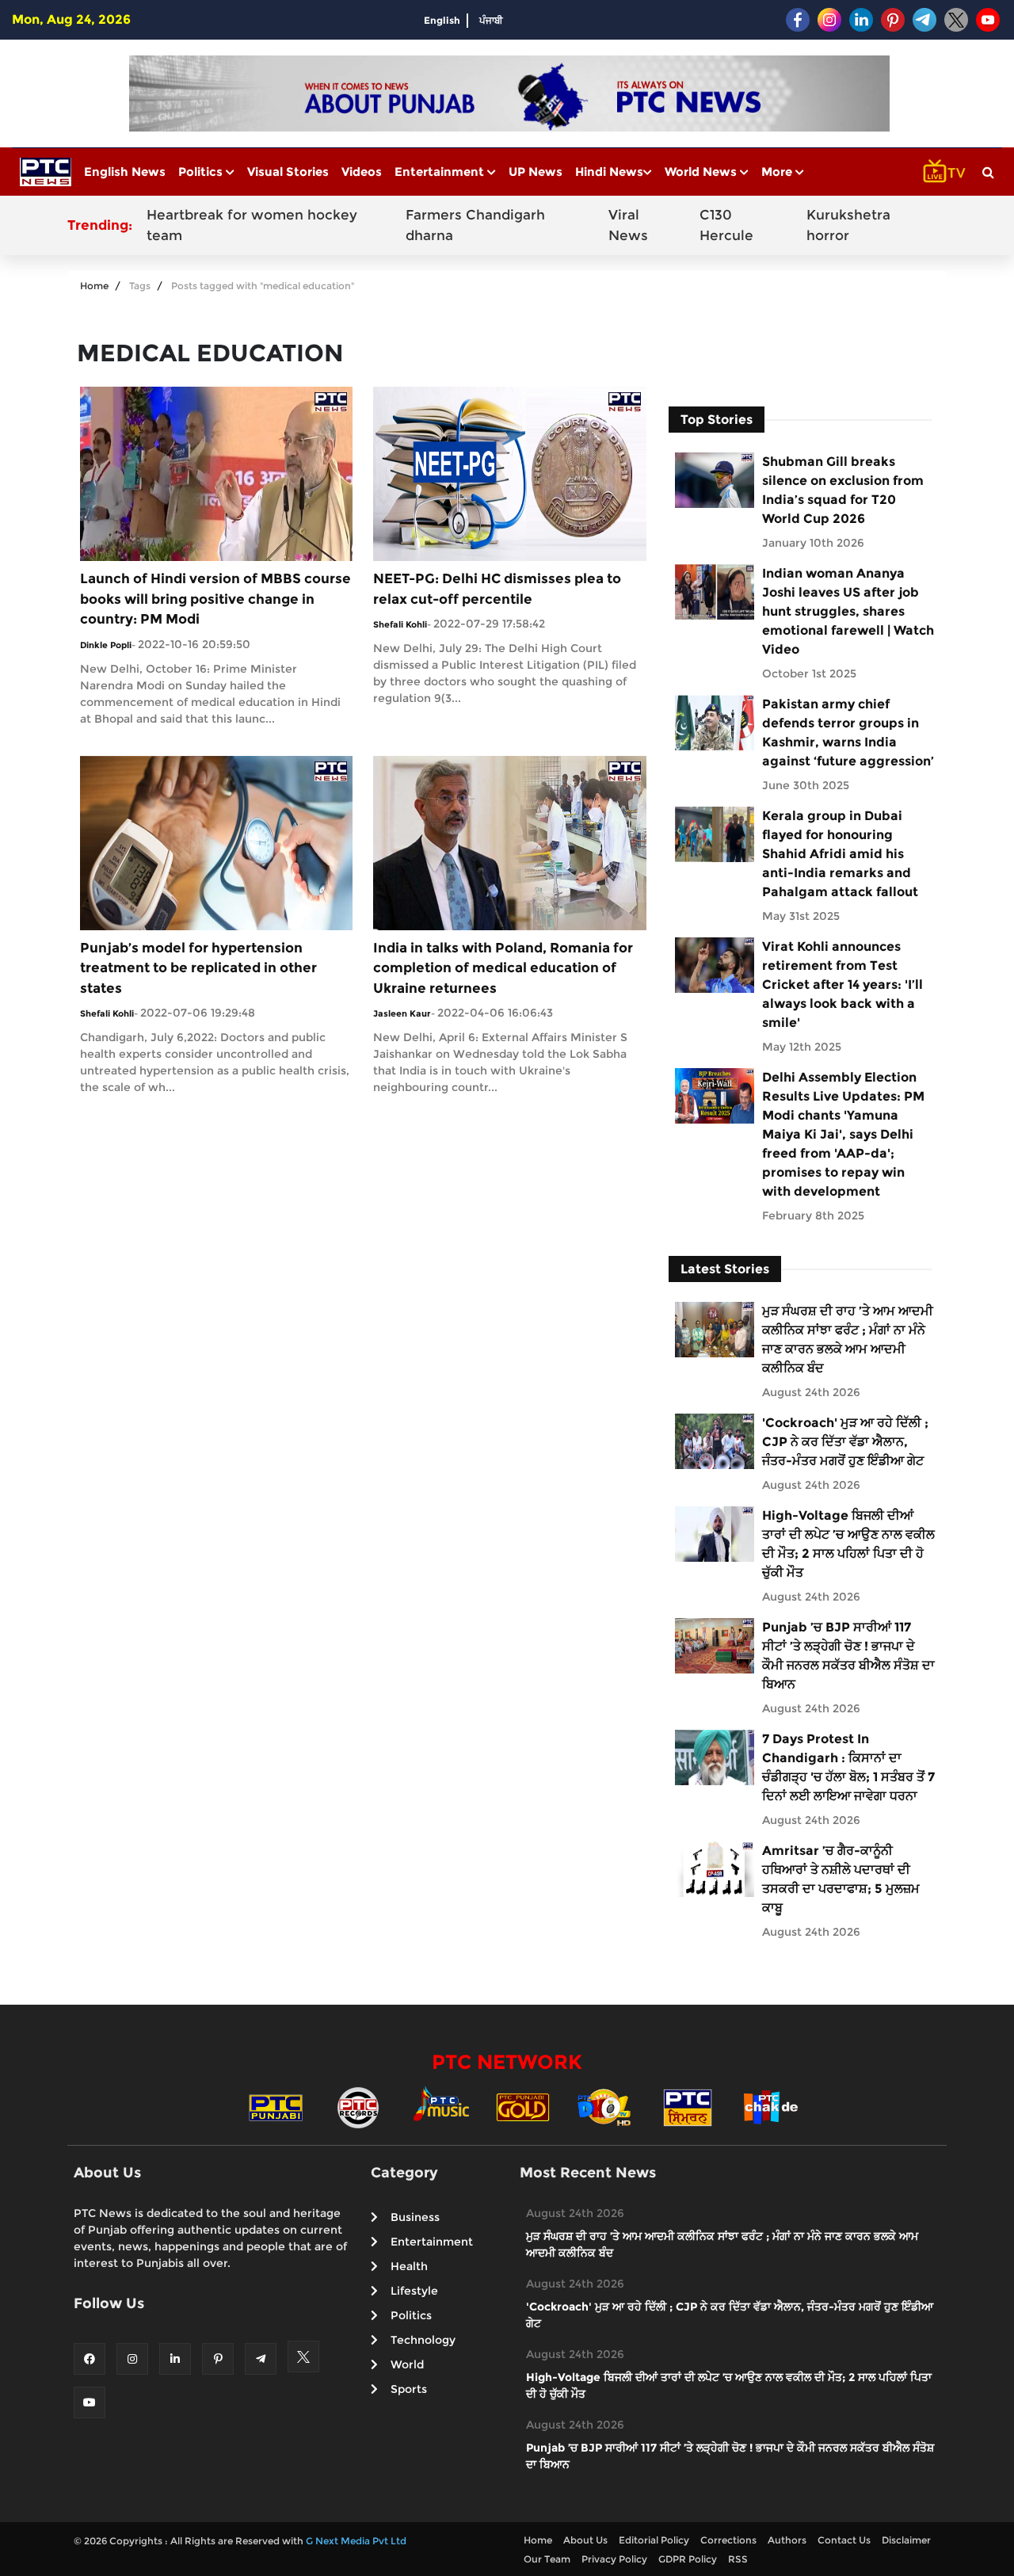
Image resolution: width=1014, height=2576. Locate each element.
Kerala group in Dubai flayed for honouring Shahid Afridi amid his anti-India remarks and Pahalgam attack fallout (840, 854)
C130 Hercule (726, 225)
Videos (362, 172)
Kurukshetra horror (848, 225)
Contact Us (844, 2540)
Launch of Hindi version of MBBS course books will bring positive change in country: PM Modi (215, 599)
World (407, 2364)
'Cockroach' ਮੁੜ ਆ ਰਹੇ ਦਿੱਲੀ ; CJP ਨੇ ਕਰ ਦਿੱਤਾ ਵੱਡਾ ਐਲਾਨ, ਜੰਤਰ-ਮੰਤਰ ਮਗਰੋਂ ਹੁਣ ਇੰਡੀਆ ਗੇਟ (845, 1442)
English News (125, 172)
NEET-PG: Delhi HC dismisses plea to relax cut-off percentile (497, 589)
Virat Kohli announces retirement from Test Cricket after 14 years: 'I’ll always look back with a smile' (842, 985)
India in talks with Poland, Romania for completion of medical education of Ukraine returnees (503, 968)
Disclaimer (906, 2540)
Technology (423, 2340)
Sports (409, 2389)
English (442, 20)
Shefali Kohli (400, 624)
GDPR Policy (688, 2559)
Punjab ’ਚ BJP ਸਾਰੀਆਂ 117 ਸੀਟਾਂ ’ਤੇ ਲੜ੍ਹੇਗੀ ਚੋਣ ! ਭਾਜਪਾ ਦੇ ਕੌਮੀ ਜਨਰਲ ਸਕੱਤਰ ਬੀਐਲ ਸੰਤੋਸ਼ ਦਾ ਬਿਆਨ (848, 1656)
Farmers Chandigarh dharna (475, 225)
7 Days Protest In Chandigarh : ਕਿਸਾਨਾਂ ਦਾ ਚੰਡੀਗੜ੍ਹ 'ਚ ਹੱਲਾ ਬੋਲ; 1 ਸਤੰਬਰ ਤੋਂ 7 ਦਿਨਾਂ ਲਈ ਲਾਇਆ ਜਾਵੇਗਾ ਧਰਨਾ (848, 1767)
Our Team (547, 2559)
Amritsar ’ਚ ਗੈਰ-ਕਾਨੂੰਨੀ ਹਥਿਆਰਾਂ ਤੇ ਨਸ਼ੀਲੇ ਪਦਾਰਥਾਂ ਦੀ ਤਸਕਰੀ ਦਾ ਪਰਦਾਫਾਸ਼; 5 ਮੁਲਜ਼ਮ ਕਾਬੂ (841, 1879)
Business (415, 2217)
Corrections (728, 2540)
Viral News (628, 225)
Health (409, 2266)
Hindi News (609, 172)
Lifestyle (414, 2291)
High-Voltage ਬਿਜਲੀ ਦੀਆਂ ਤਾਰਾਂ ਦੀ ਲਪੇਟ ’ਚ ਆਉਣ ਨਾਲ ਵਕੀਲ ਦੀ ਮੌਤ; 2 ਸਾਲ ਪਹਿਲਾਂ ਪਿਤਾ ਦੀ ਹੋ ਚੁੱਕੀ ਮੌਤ (848, 1544)
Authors (787, 2540)
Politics (202, 172)
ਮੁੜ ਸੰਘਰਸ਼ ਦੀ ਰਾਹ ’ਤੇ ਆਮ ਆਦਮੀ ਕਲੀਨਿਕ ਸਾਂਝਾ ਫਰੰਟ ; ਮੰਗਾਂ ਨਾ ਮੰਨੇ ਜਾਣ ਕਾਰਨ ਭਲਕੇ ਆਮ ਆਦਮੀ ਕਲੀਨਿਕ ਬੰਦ (848, 1340)
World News (702, 172)
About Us (585, 2540)
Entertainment (441, 172)
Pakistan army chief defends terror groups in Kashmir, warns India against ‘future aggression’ (848, 733)
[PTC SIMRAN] (688, 2107)
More (778, 172)
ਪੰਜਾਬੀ (491, 20)
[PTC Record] (358, 2107)
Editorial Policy (654, 2540)
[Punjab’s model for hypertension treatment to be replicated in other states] (216, 842)
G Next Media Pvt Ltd (356, 2541)
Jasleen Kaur (402, 1013)
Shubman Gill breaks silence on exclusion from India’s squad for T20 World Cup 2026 (843, 490)
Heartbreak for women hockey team (252, 225)
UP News (536, 172)
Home (94, 286)
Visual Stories (288, 172)
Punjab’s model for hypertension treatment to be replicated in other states (198, 968)
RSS (738, 2559)
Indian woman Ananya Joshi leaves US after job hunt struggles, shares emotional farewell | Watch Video (848, 611)
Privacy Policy (614, 2559)
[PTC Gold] (523, 2107)
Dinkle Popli (106, 645)
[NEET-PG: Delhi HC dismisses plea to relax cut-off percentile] (509, 473)
